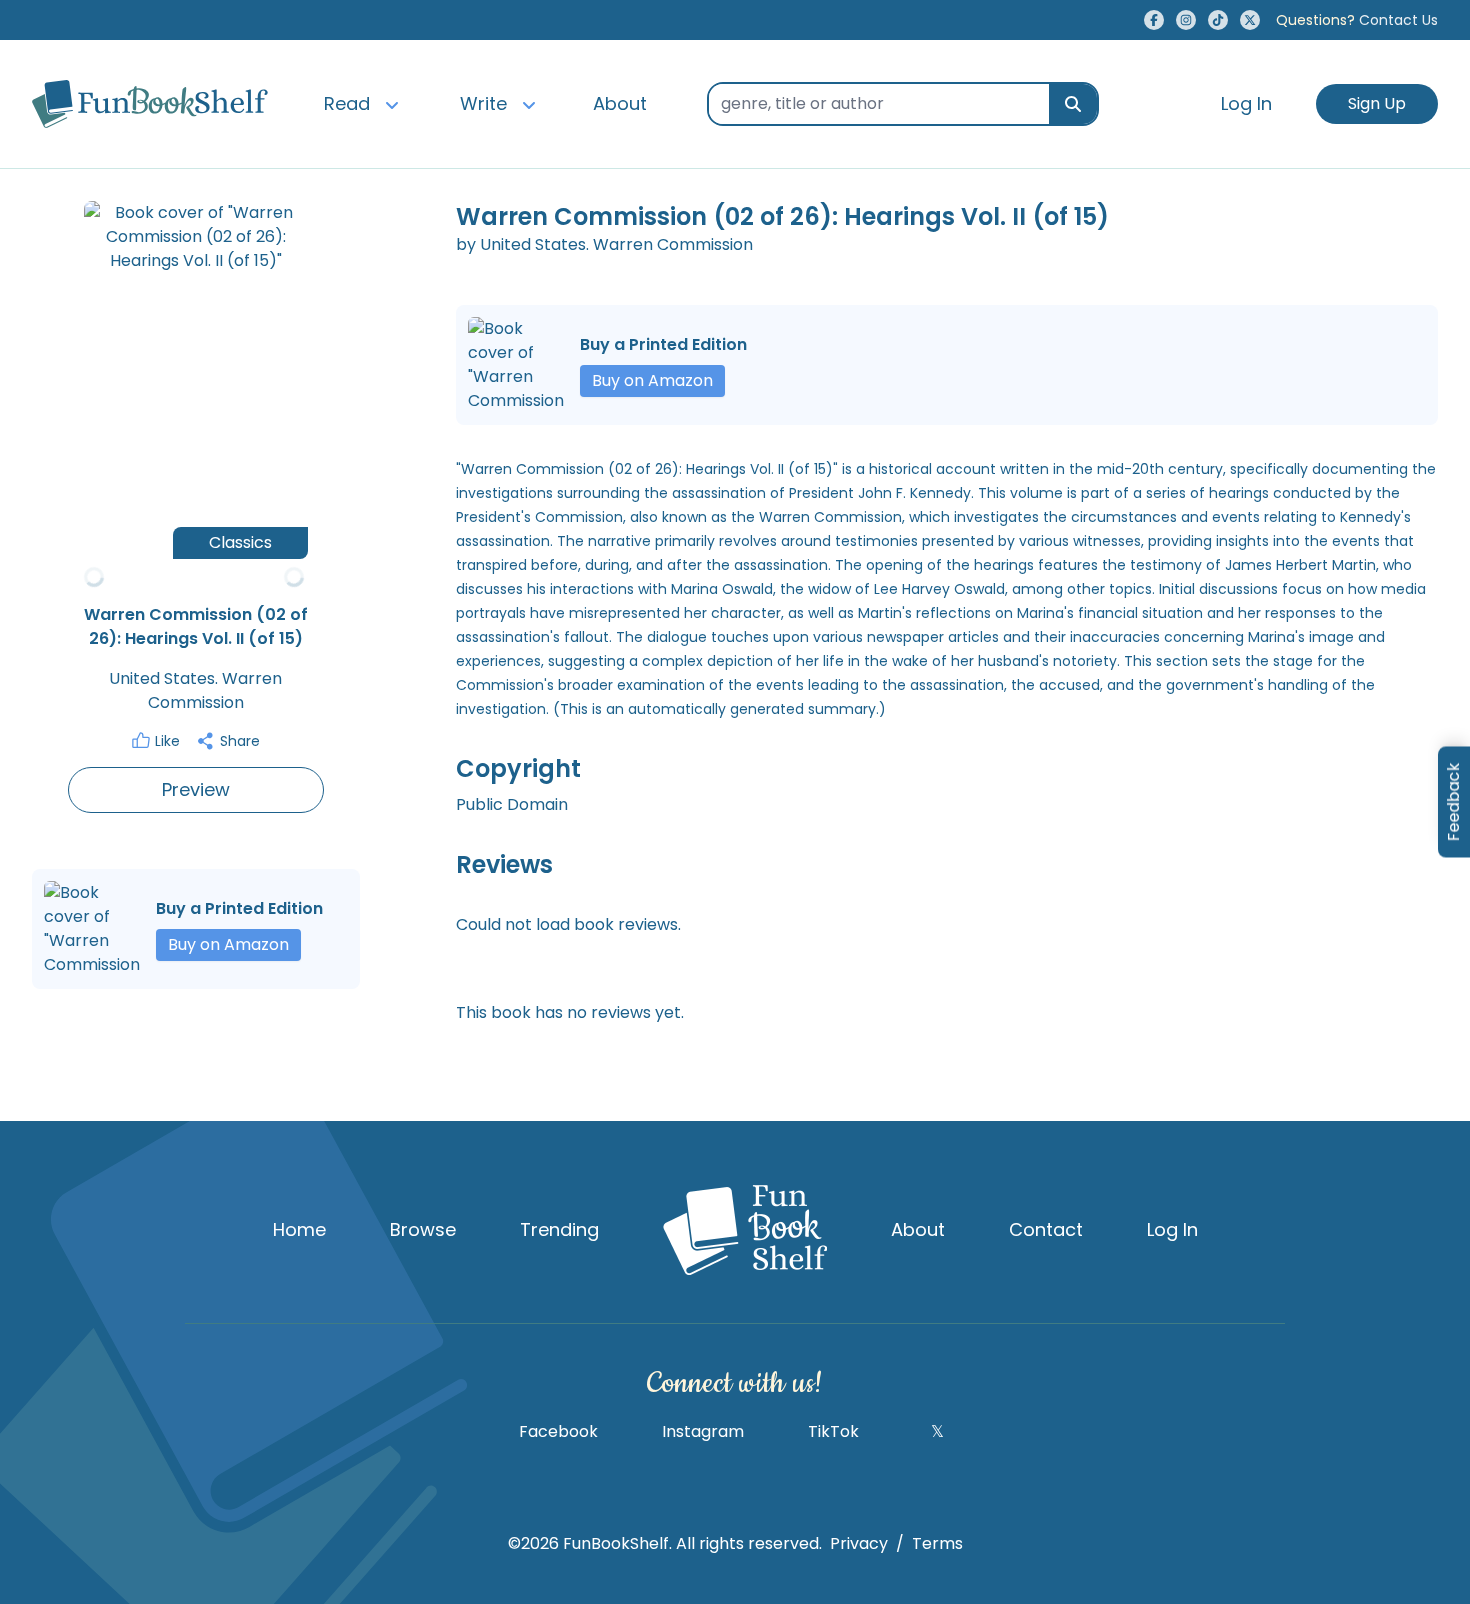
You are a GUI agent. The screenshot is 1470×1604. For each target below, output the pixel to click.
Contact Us (1357, 20)
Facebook (558, 1431)
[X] (1250, 20)
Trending (559, 1229)
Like (167, 741)
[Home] (150, 104)
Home (299, 1229)
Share (240, 741)
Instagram (703, 1431)
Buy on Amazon (228, 944)
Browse (423, 1229)
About (620, 103)
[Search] (1073, 104)
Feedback (1453, 802)
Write (483, 103)
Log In (1246, 103)
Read (347, 103)
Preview (196, 789)
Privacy (859, 1543)
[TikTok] (1218, 20)
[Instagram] (1186, 20)
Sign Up (1377, 103)
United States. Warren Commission (195, 690)
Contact (1046, 1229)
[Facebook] (1154, 20)
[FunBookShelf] (745, 1230)
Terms (937, 1543)
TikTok (833, 1431)
